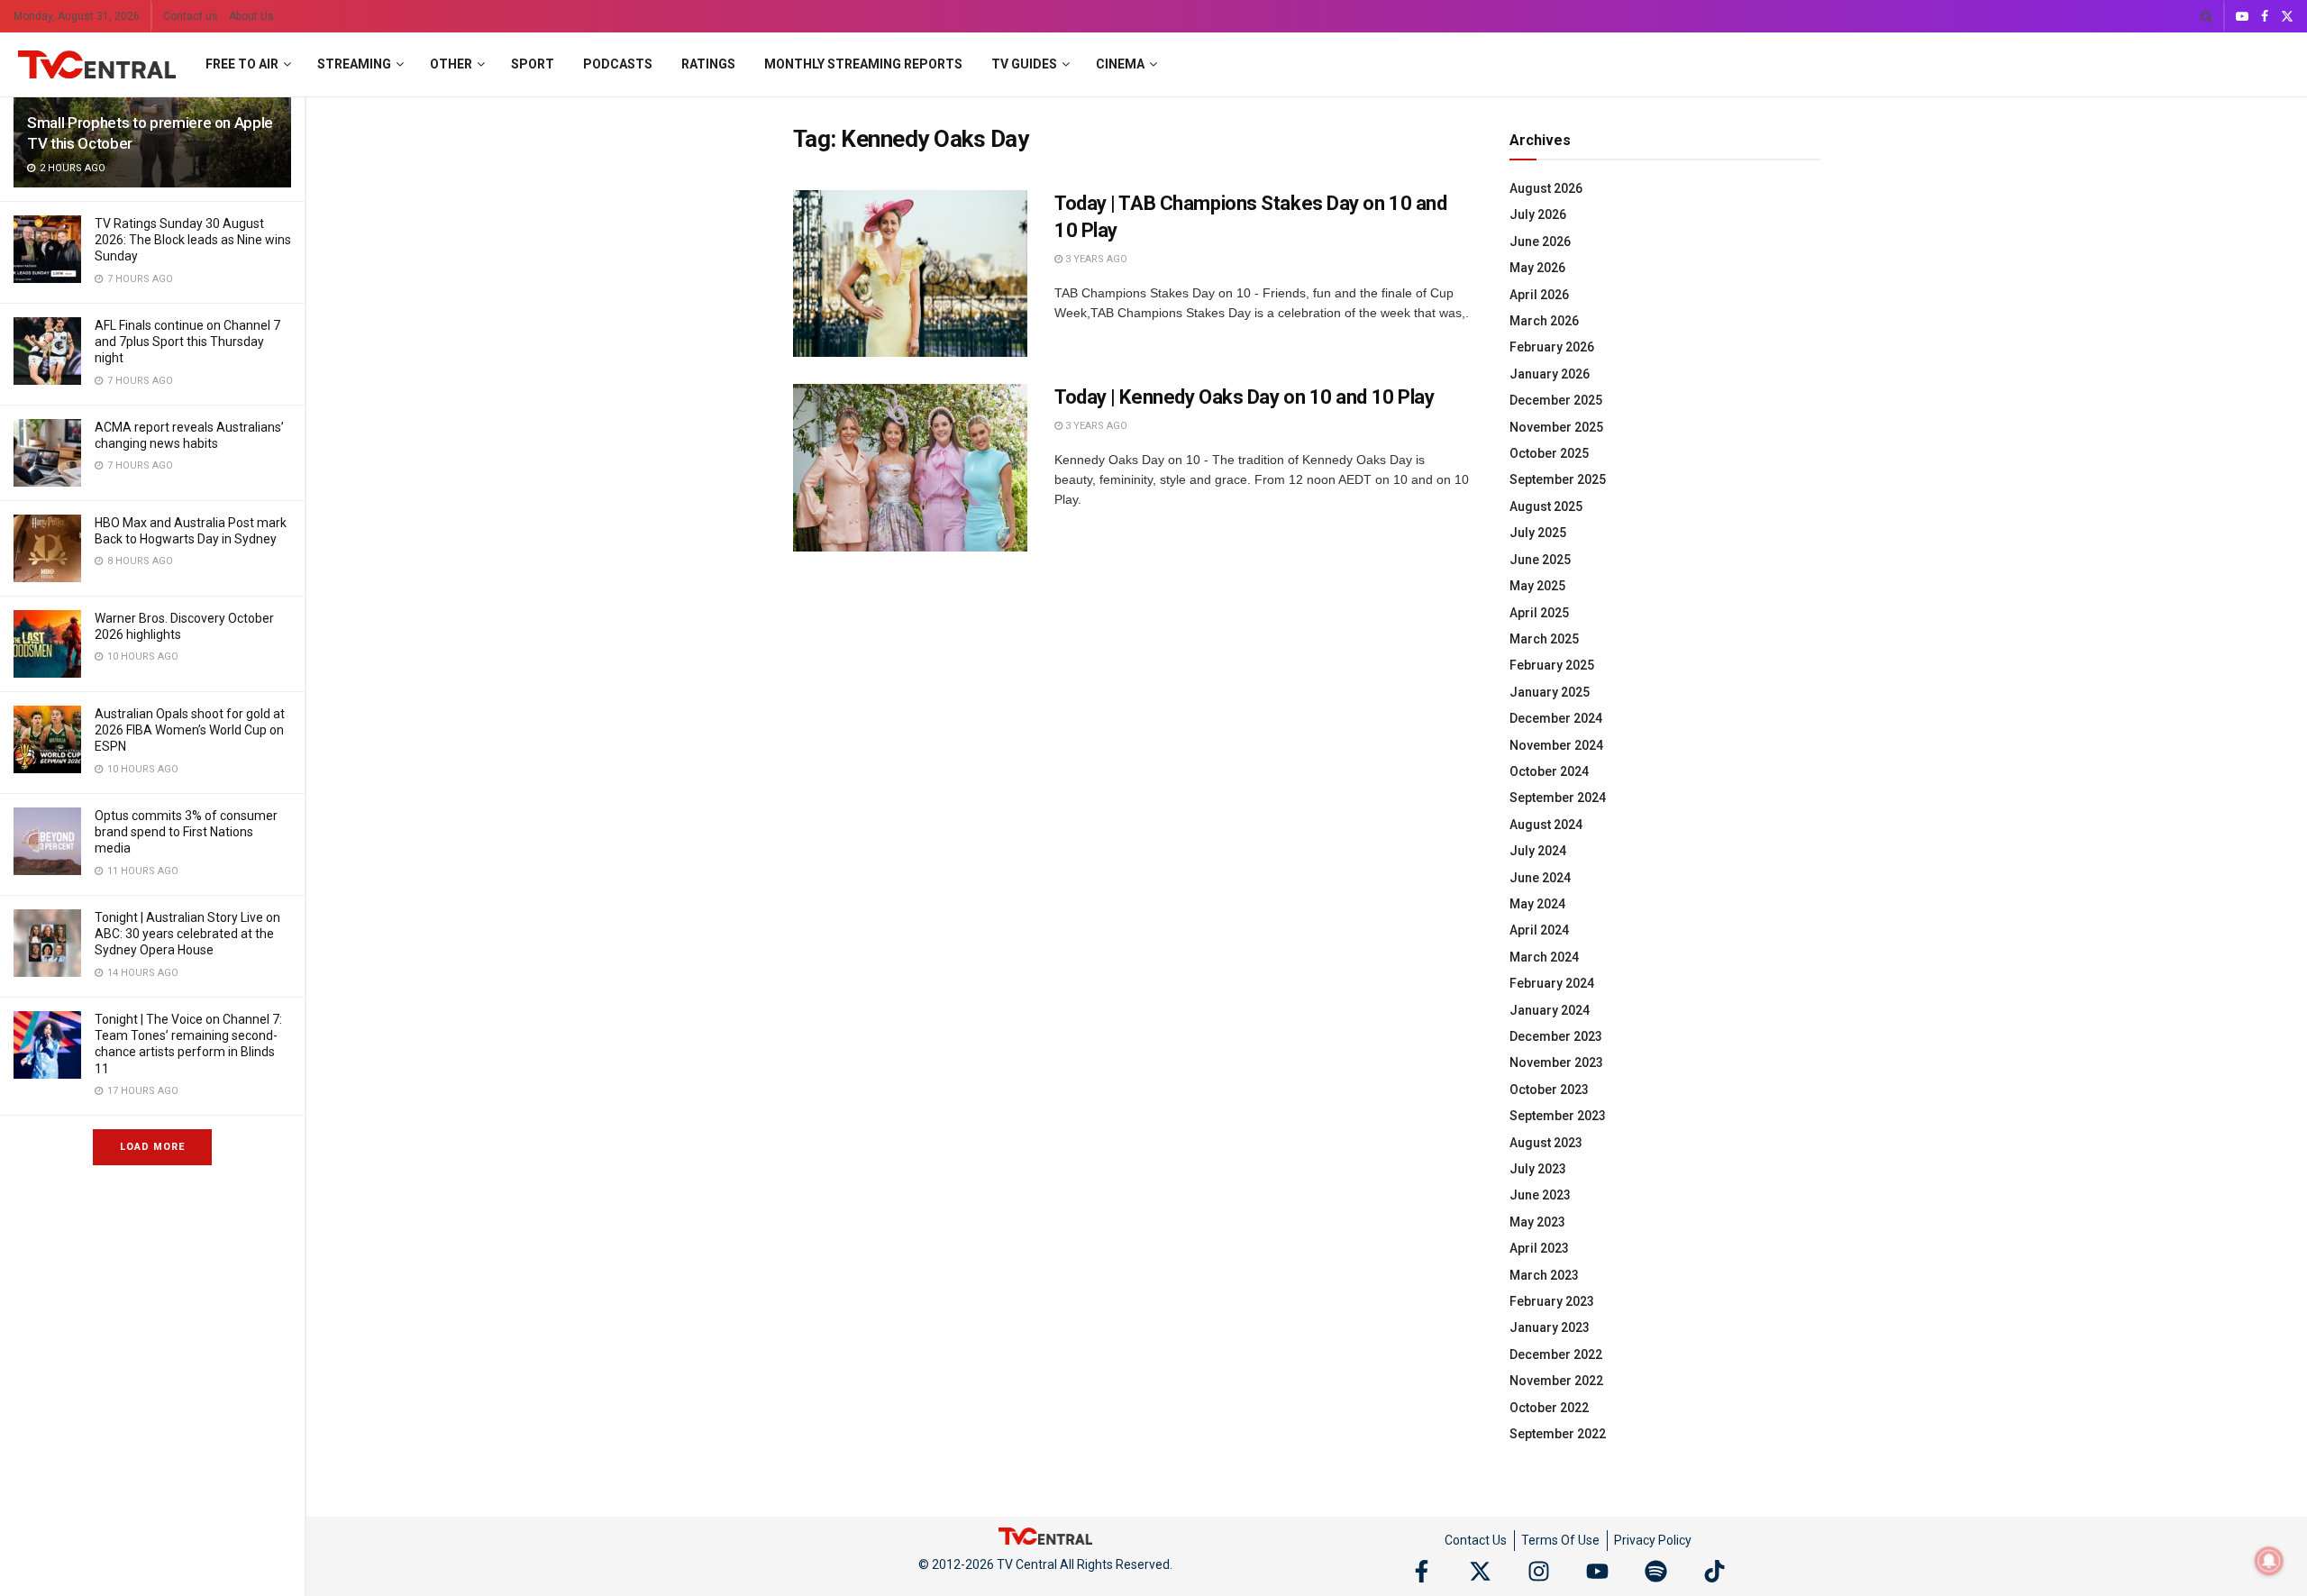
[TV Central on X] (1480, 1571)
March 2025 (1544, 639)
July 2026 (1538, 214)
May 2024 (1537, 904)
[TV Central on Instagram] (1539, 1571)
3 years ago (1095, 259)
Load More (152, 1147)
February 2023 (1552, 1301)
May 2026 (1537, 268)
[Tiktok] (1714, 1571)
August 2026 (1546, 188)
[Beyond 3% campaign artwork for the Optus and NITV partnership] (47, 841)
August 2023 (1546, 1143)
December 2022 (1556, 1354)
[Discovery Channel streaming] (47, 644)
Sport (533, 64)
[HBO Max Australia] (47, 548)
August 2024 (1546, 825)
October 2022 (1549, 1408)
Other (451, 64)
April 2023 (1539, 1248)
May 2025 (1537, 586)
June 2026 (1540, 242)
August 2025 (1546, 506)
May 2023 (1537, 1222)
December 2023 (1556, 1036)
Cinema (1120, 64)
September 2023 (1558, 1116)
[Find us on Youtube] (2242, 17)
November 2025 (1556, 427)
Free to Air (242, 64)
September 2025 (1558, 479)
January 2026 (1550, 374)
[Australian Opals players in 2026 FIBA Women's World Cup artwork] (47, 739)
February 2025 (1552, 665)
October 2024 (1549, 771)
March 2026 (1544, 321)
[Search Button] (2207, 16)
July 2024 (1538, 851)
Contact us (191, 16)
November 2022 (1556, 1381)
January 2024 (1550, 1010)
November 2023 (1556, 1062)
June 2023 (1540, 1195)
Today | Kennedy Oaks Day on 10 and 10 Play (1245, 397)
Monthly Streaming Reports (863, 64)
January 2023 (1550, 1327)
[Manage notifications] (2269, 1561)
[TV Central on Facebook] (1422, 1571)
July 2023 (1538, 1169)
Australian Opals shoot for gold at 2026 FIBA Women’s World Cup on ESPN (190, 730)
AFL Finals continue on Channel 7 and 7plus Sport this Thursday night (187, 342)
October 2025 (1549, 453)
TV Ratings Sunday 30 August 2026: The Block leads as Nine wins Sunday (193, 240)
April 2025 (1539, 613)
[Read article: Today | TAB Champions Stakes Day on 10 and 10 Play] (910, 274)
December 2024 (1556, 718)
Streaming (354, 64)
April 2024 (1539, 930)
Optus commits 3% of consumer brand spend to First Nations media (186, 832)
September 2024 (1558, 798)
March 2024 (1544, 957)
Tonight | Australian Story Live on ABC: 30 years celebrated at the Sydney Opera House (187, 934)
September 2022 (1558, 1434)
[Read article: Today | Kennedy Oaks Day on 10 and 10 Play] (910, 468)
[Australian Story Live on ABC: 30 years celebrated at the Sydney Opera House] (47, 943)
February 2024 (1552, 983)
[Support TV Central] (1045, 1536)
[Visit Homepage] (97, 65)
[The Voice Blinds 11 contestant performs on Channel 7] (47, 1045)
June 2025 (1540, 560)
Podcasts (618, 64)
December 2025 (1556, 400)
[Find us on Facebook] (2265, 17)
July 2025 (1538, 533)
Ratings (708, 64)
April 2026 (1539, 295)
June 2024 (1540, 878)
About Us (251, 16)
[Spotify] (1656, 1571)
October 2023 (1549, 1090)
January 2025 (1550, 692)
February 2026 (1552, 347)
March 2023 (1544, 1275)
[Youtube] (1597, 1571)
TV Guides (1024, 64)
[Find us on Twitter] (2287, 17)
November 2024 (1556, 745)
